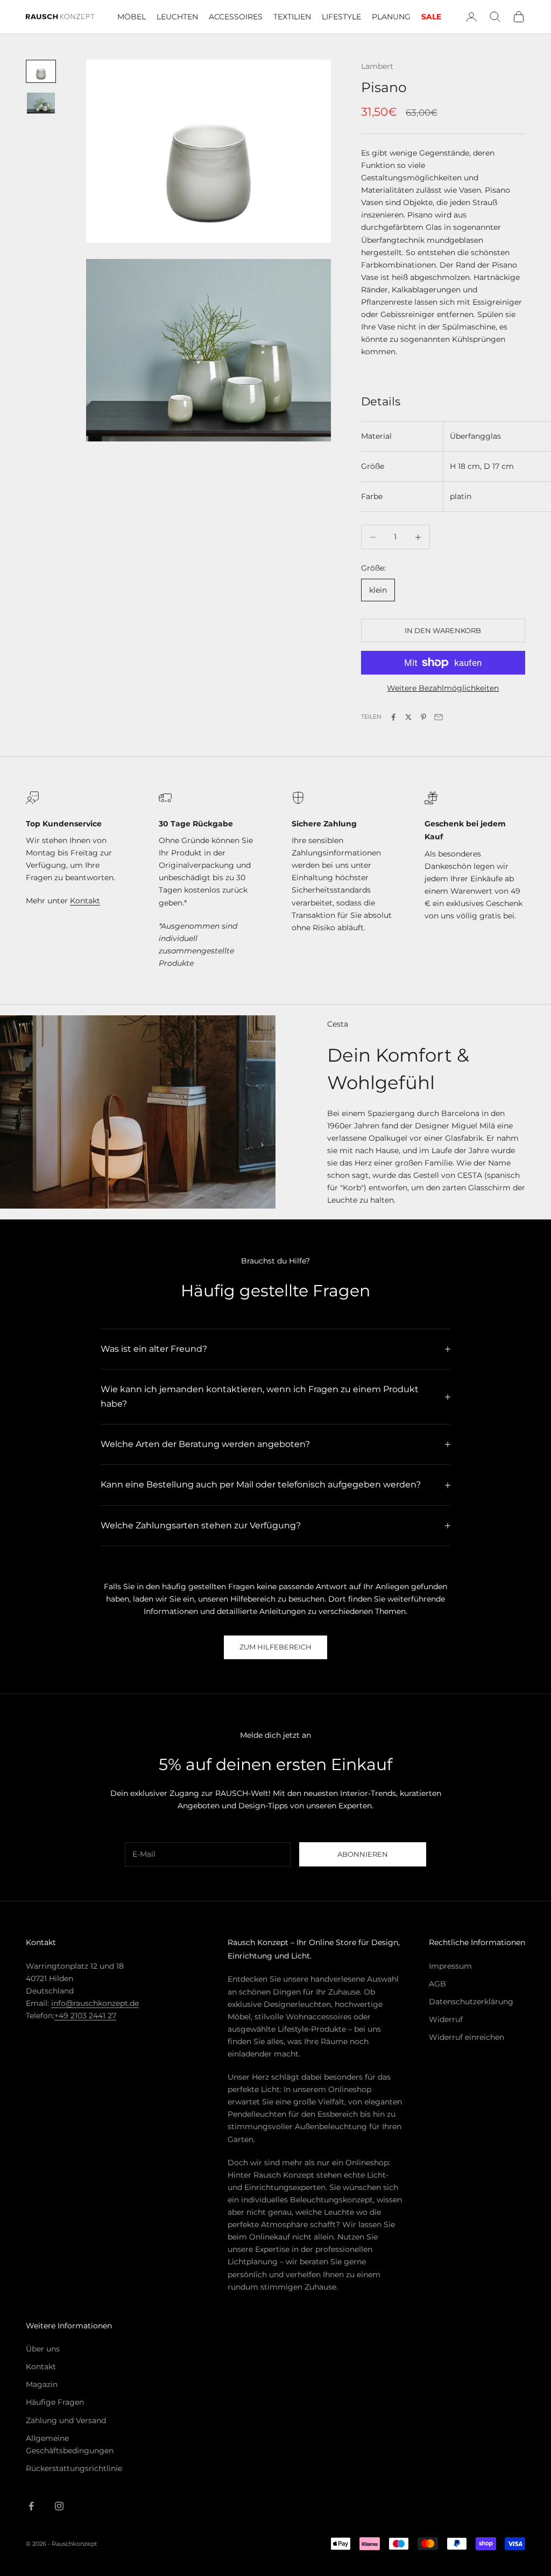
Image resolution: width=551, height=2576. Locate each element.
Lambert (377, 66)
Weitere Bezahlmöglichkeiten (443, 688)
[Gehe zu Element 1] (41, 71)
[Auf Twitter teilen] (408, 717)
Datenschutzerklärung (471, 2002)
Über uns (43, 2349)
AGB (437, 1984)
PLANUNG (391, 17)
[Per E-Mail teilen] (439, 717)
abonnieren (363, 1854)
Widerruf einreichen (467, 2037)
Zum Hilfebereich (275, 1647)
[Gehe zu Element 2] (41, 103)
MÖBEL (132, 17)
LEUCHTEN (177, 17)
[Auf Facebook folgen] (31, 2506)
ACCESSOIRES (236, 17)
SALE (431, 17)
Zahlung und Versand (66, 2420)
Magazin (42, 2384)
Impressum (450, 1966)
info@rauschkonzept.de (95, 2003)
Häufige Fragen (55, 2402)
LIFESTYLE (341, 17)
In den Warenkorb (443, 630)
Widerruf (446, 2019)
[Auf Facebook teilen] (393, 717)
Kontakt (85, 901)
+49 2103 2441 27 (85, 2016)
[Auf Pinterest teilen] (423, 717)
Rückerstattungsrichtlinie (74, 2468)
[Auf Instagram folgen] (59, 2506)
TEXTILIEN (292, 17)
